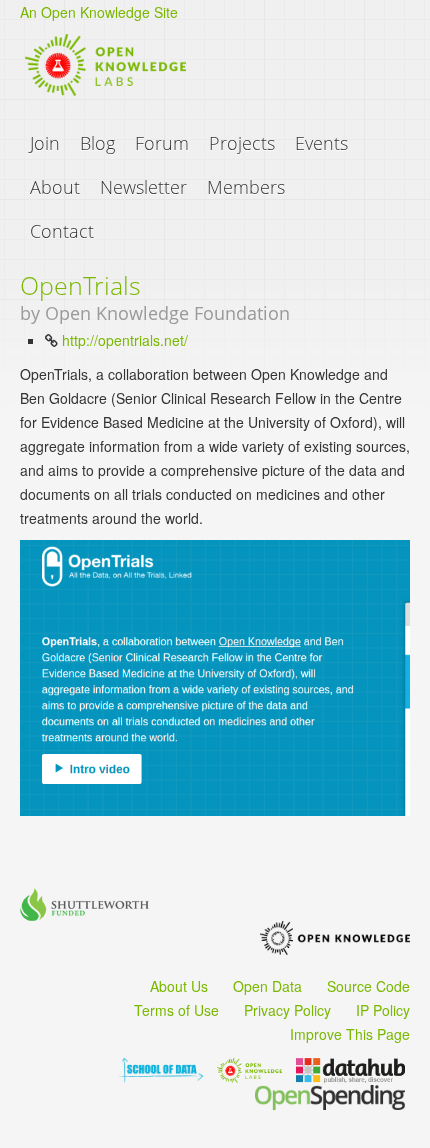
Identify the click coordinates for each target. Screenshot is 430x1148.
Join (45, 143)
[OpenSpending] (330, 1095)
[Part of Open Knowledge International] (335, 940)
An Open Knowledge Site (99, 12)
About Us (179, 986)
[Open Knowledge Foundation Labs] (249, 1068)
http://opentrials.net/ (125, 340)
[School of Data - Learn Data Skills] (161, 1068)
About (55, 187)
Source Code (368, 986)
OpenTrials (80, 285)
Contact (62, 231)
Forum (162, 143)
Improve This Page (350, 1034)
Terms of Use (176, 1010)
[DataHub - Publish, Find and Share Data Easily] (350, 1068)
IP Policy (383, 1010)
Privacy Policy (287, 1010)
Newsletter (143, 187)
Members (246, 187)
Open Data (267, 986)
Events (321, 143)
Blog (97, 143)
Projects (242, 143)
